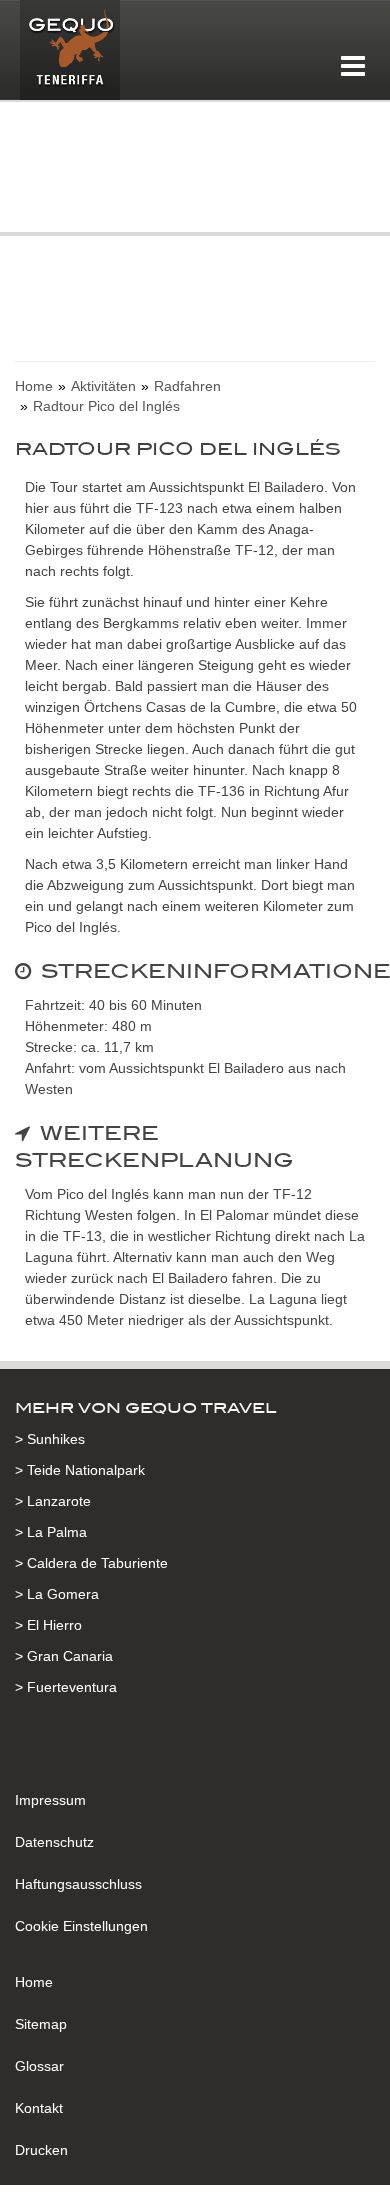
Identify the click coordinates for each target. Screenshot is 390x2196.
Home (34, 1982)
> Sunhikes (50, 1439)
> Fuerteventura (66, 1687)
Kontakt (39, 2108)
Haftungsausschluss (78, 1884)
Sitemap (41, 2024)
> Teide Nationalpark (80, 1470)
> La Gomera (57, 1594)
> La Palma (51, 1532)
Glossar (39, 2066)
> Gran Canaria (64, 1656)
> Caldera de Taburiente (91, 1563)
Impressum (50, 1800)
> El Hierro (48, 1625)
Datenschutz (54, 1842)
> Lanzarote (53, 1501)
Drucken (41, 2150)
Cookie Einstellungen (81, 1926)
